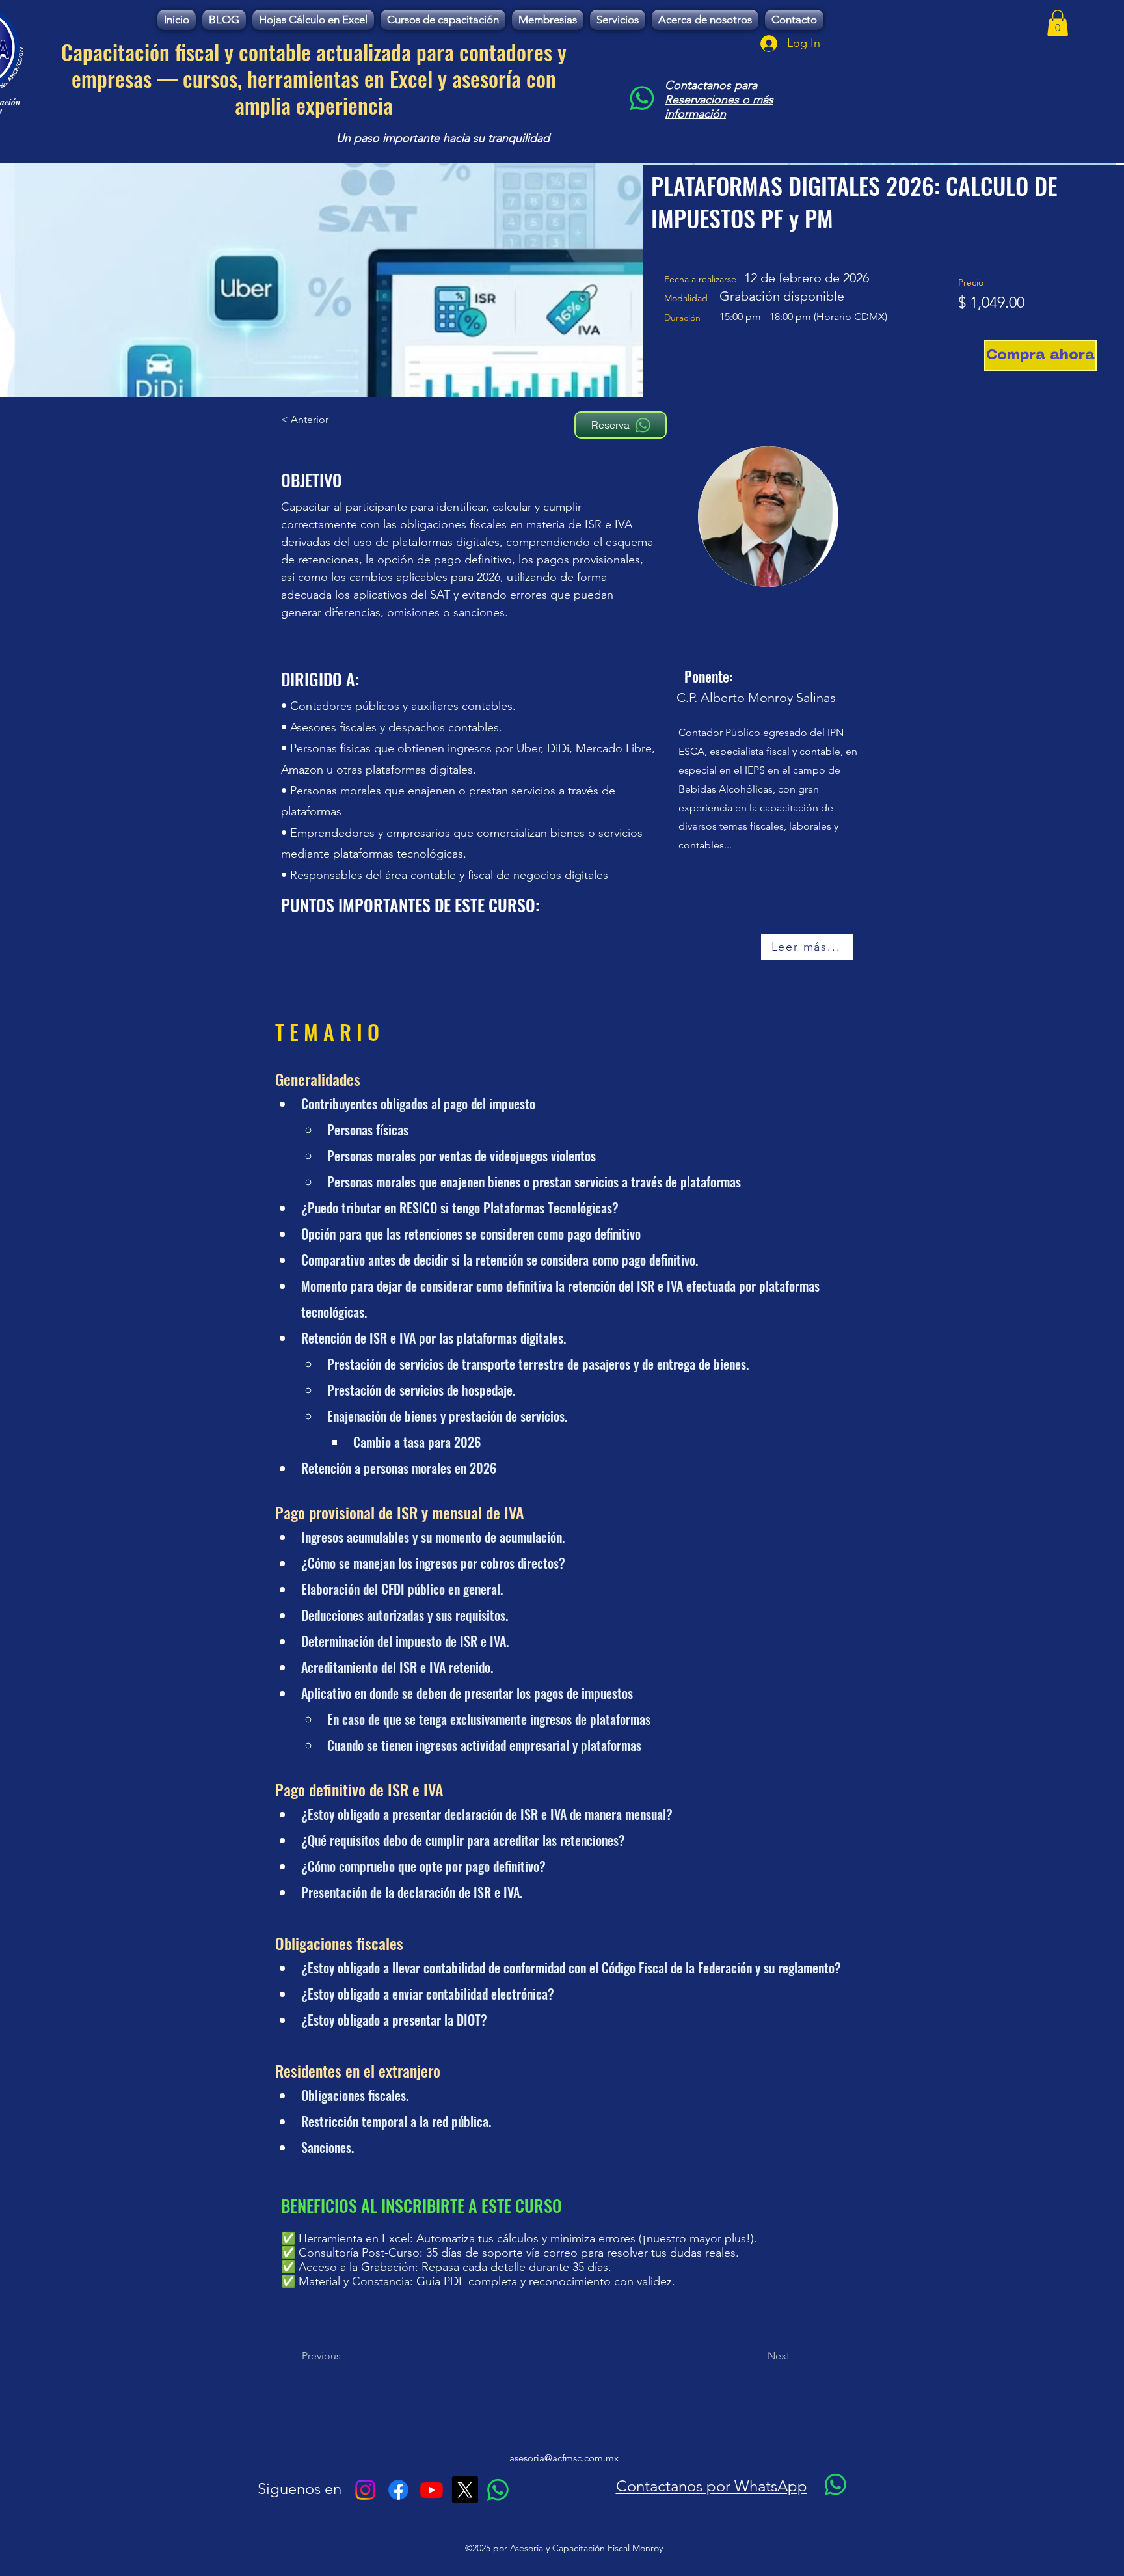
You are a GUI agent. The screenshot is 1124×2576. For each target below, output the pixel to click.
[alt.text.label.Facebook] (398, 2490)
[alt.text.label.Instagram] (365, 2490)
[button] (1058, 23)
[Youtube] (432, 2490)
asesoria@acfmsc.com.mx (564, 2458)
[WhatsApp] (642, 98)
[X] (465, 2490)
